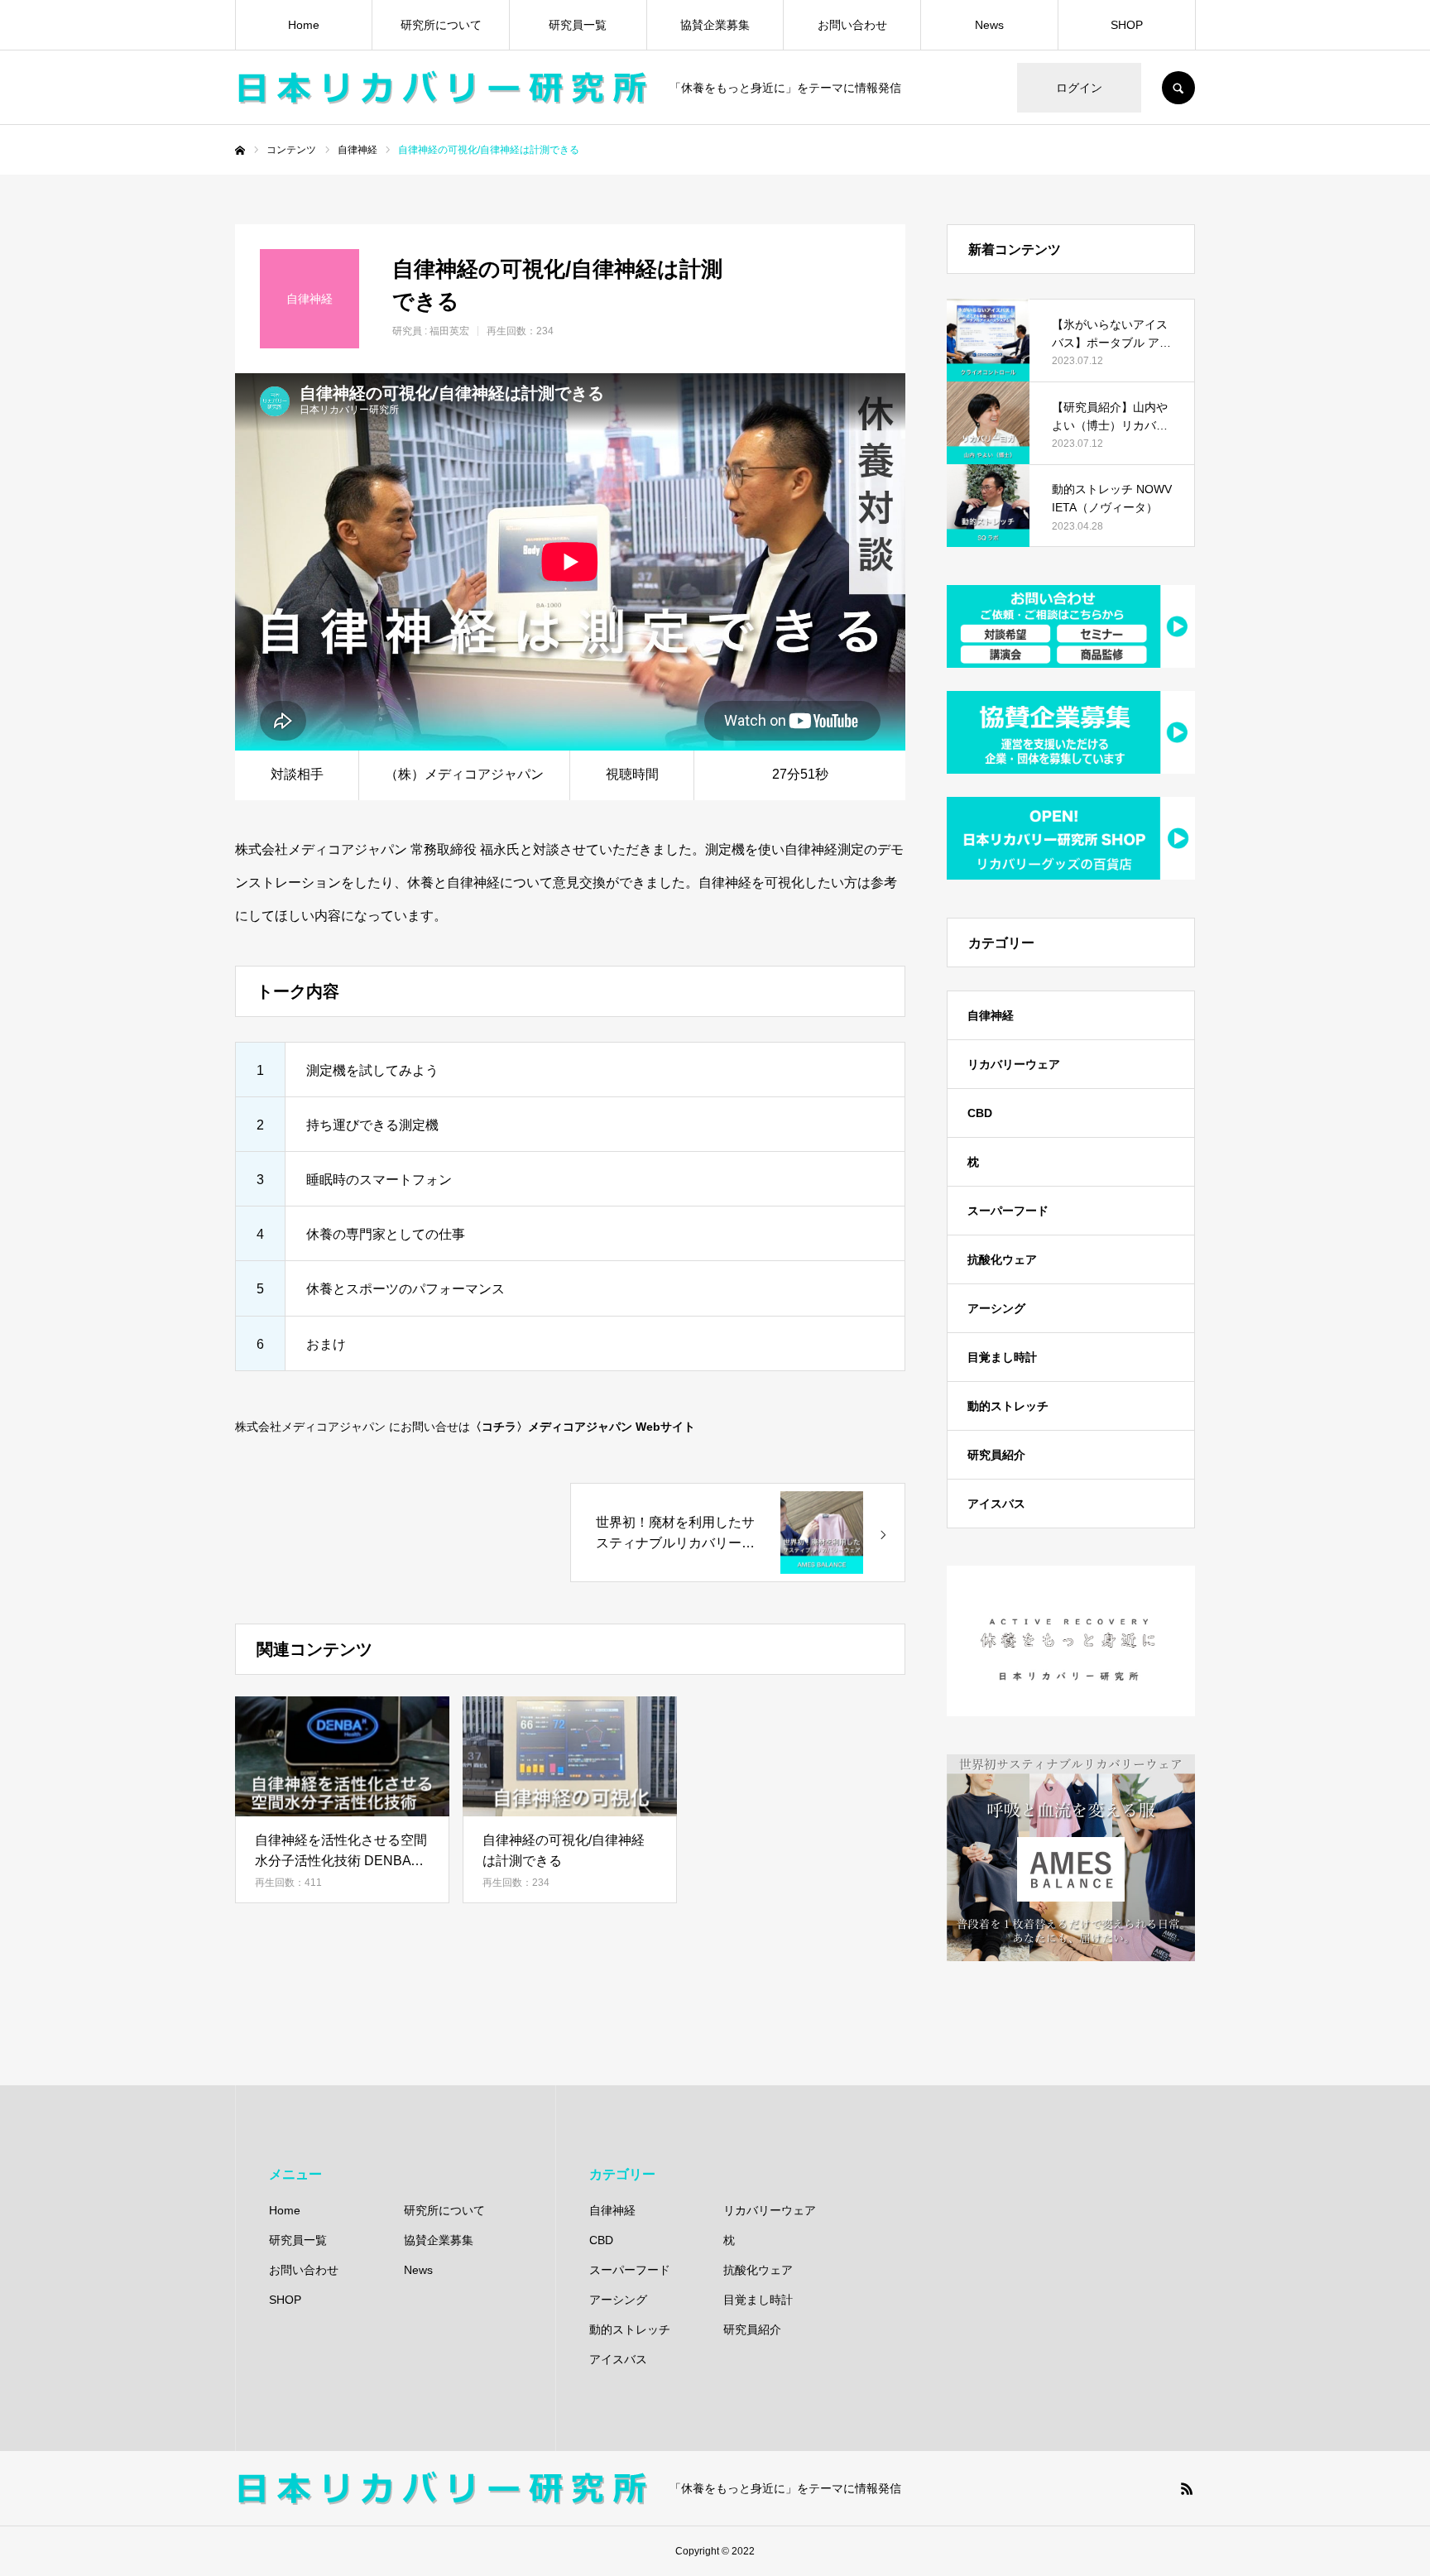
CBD (980, 1113)
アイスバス (996, 1504)
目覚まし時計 (1002, 1357)
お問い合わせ (852, 25)
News (989, 25)
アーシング (996, 1308)
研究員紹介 (996, 1455)
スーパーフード (1008, 1211)
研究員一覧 (578, 25)
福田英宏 (449, 331)
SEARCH (1178, 88)
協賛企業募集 (715, 25)
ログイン (1079, 88)
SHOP (1127, 25)
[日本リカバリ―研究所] (442, 88)
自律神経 (991, 1015)
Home (304, 25)
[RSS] (1187, 2488)
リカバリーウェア (1014, 1064)
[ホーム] (240, 151)
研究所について (441, 25)
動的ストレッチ (1008, 1406)
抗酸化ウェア (1002, 1259)
